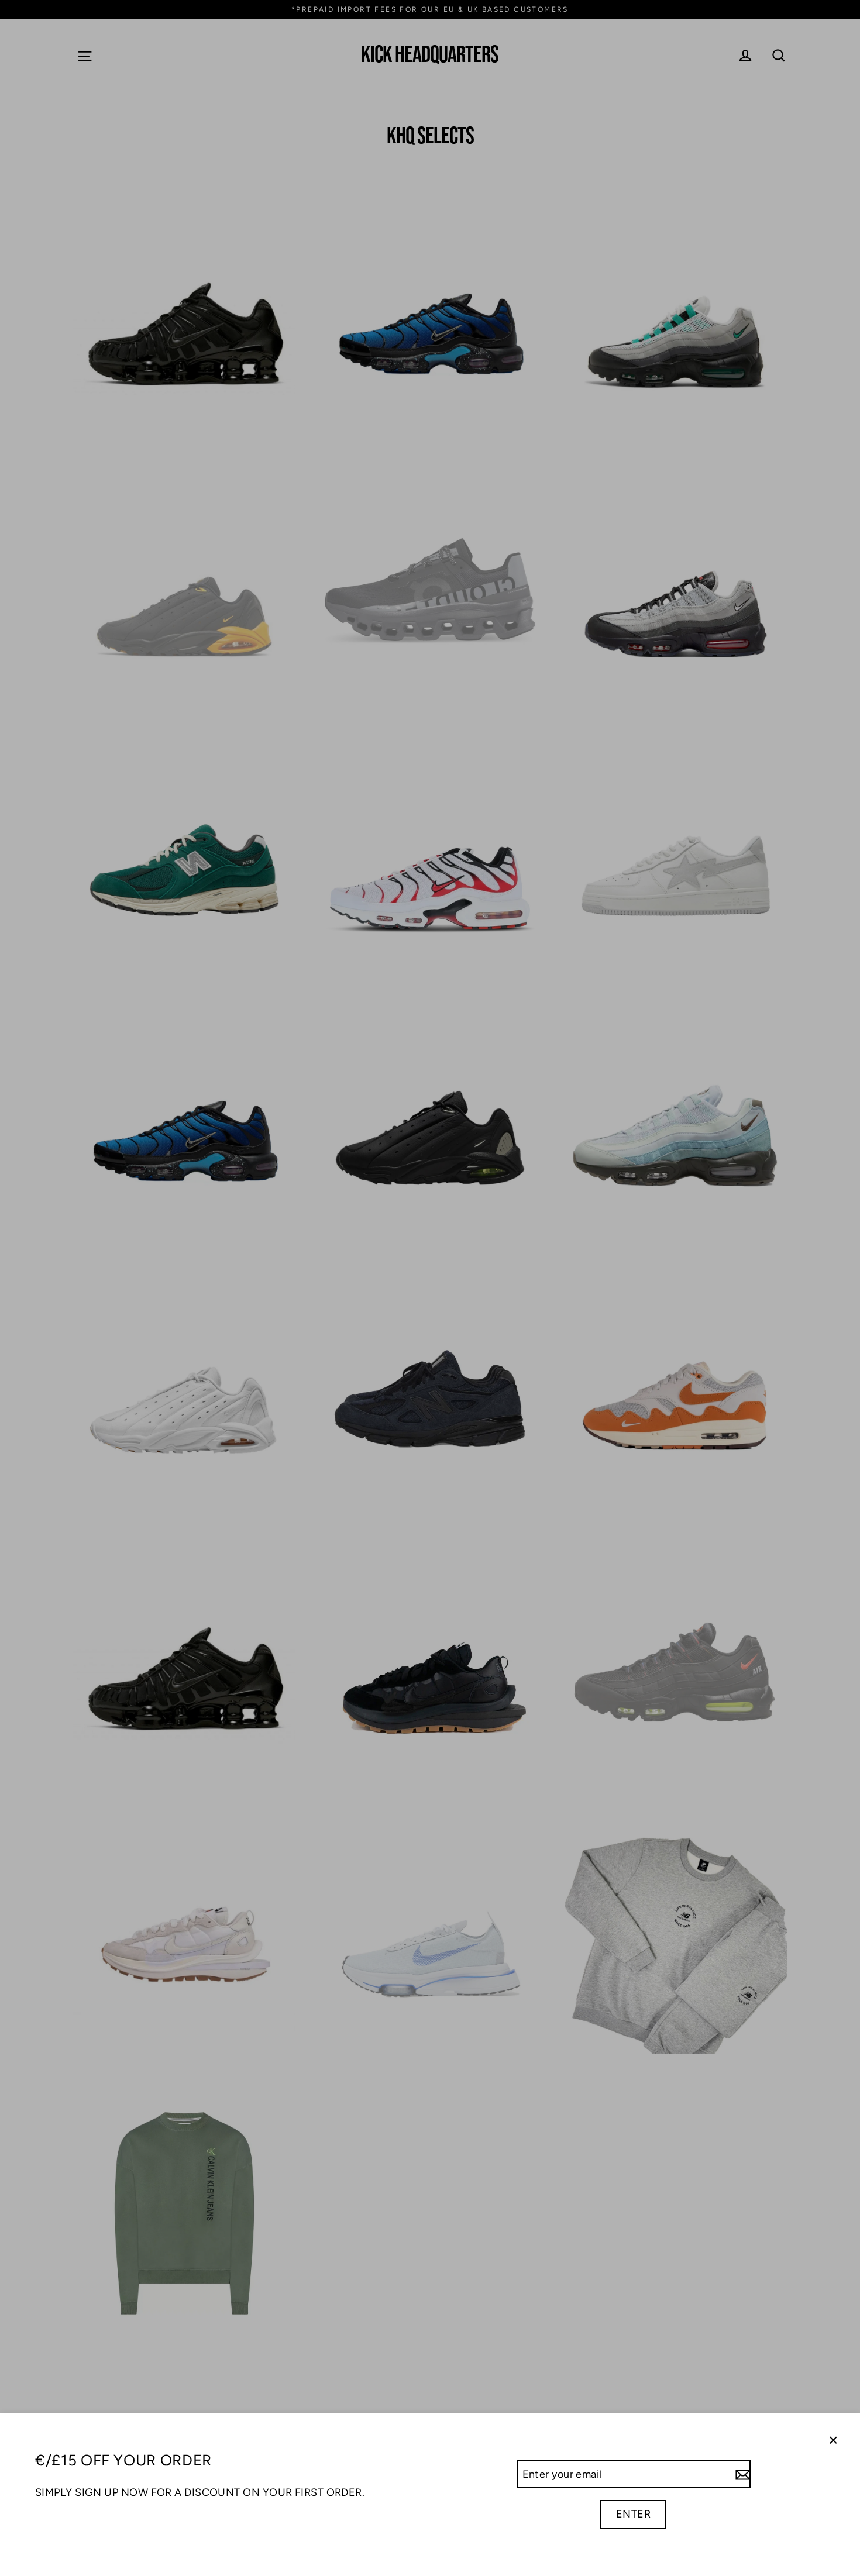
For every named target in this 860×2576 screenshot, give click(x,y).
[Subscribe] (741, 2475)
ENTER (633, 2514)
